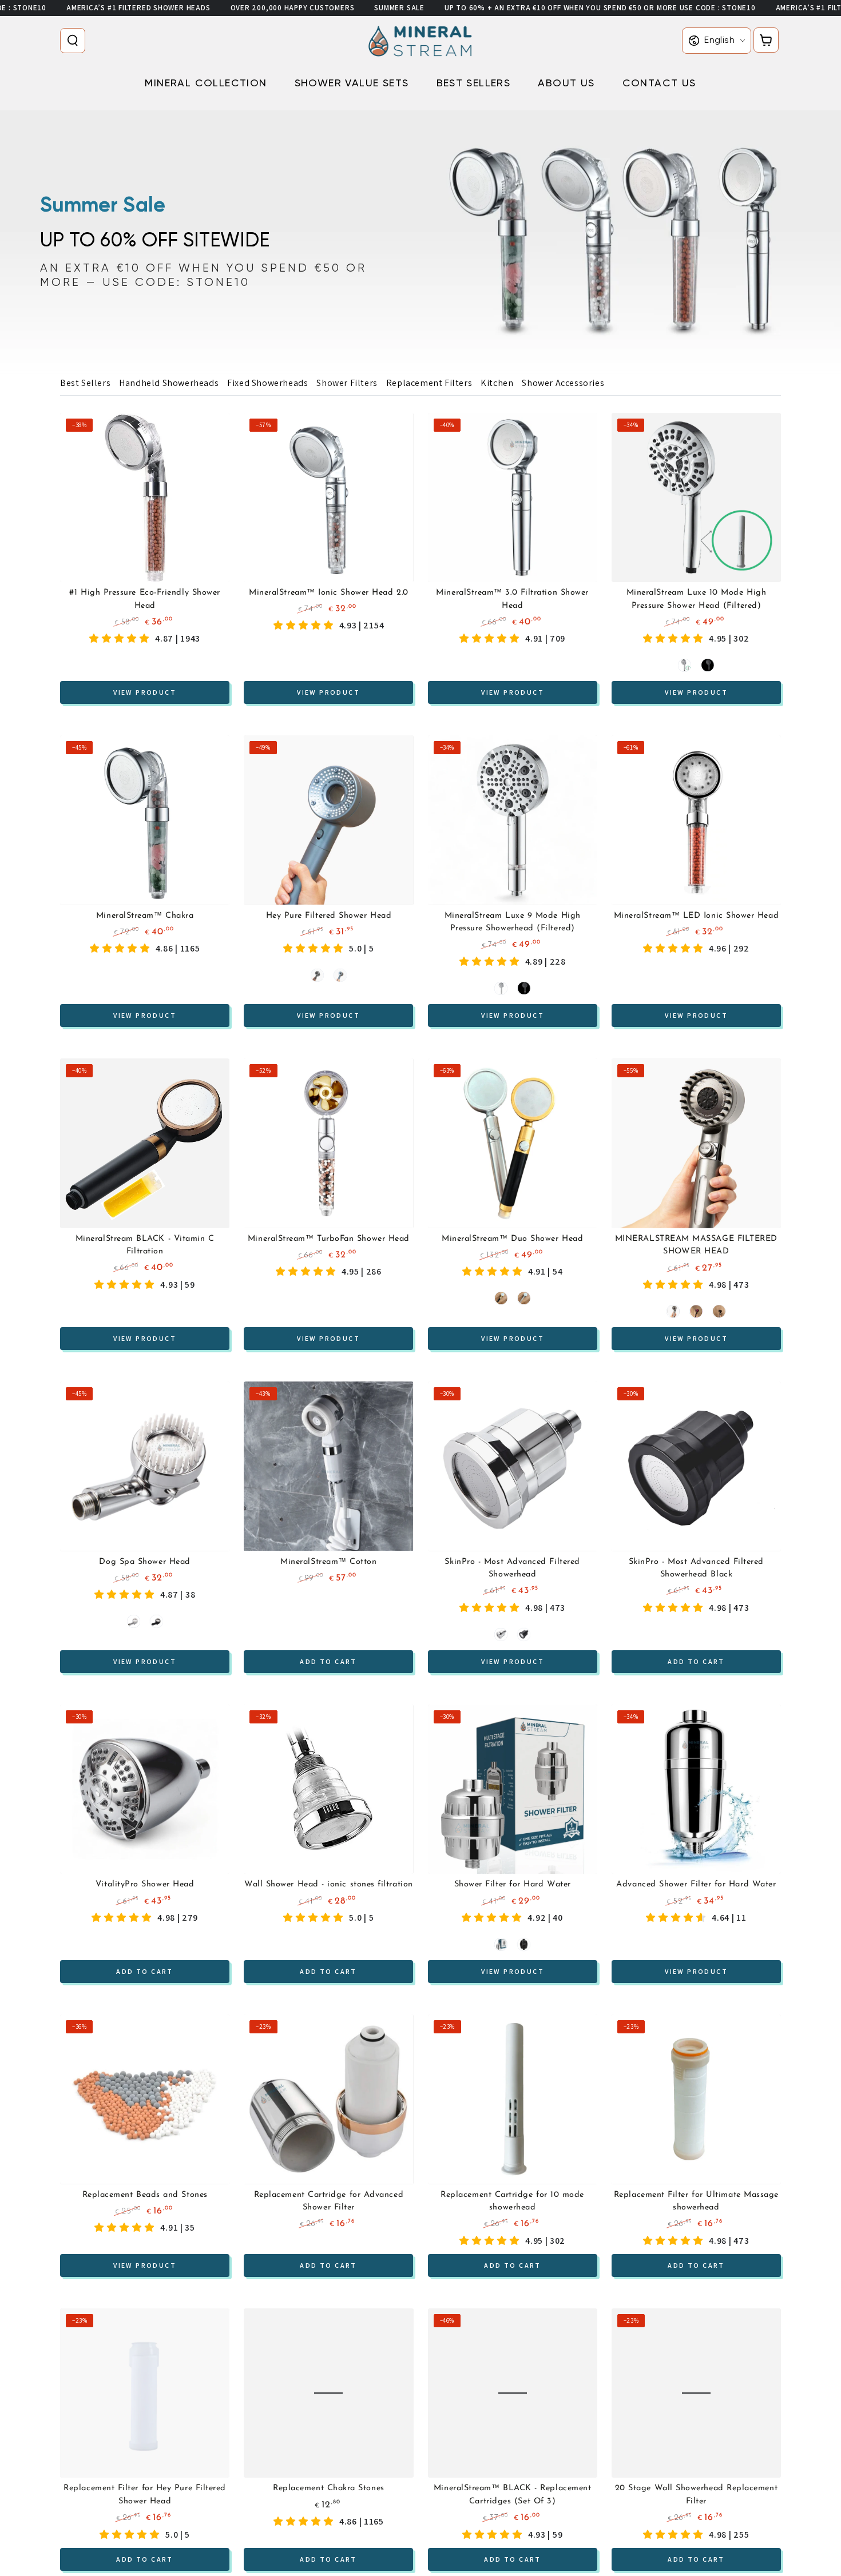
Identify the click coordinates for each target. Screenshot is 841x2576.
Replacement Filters (429, 383)
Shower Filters (347, 383)
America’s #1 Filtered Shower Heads (138, 8)
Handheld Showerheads (169, 383)
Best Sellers (85, 383)
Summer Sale (399, 8)
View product (145, 692)
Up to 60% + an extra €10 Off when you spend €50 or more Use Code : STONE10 (600, 8)
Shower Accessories (563, 383)
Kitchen (497, 383)
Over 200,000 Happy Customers (293, 8)
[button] (75, 41)
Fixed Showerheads (267, 383)
